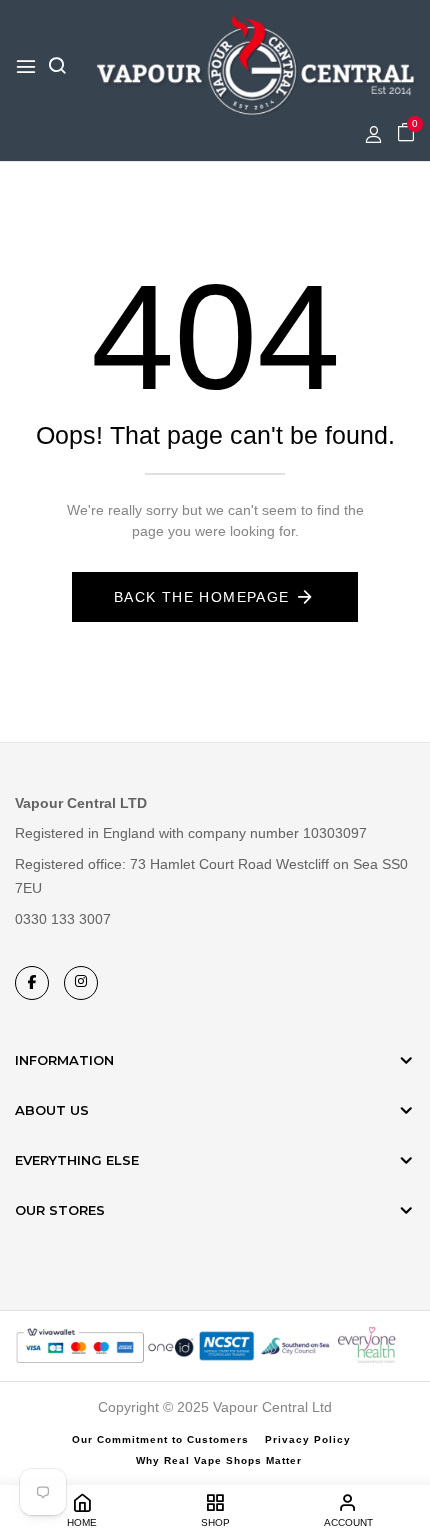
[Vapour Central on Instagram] (81, 983)
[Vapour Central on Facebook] (32, 983)
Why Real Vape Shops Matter (219, 1460)
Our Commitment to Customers (160, 1439)
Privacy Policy (308, 1439)
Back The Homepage (202, 597)
